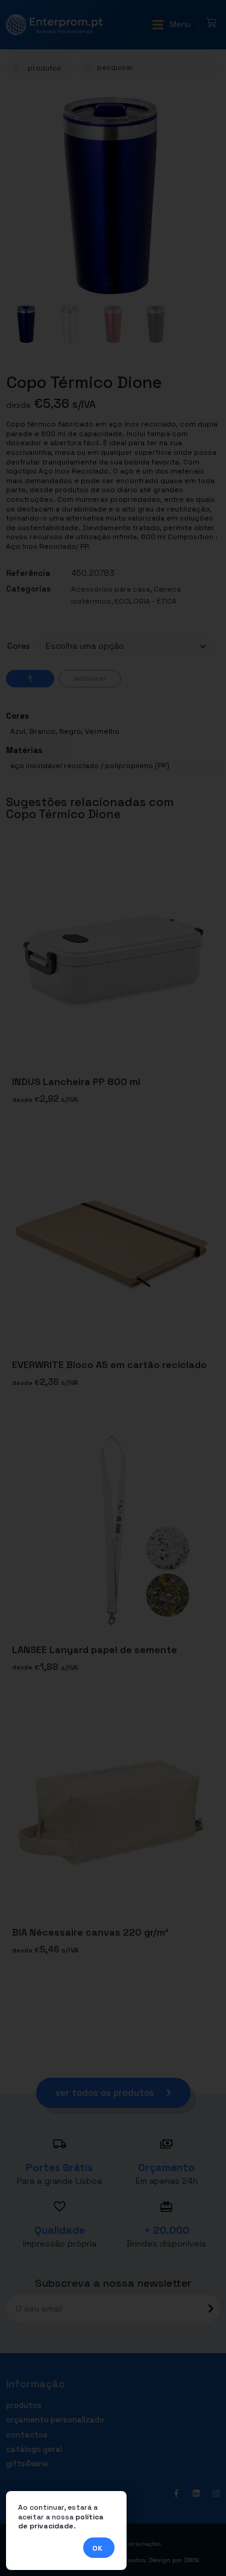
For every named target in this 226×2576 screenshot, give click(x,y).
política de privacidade (61, 2522)
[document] (113, 1288)
